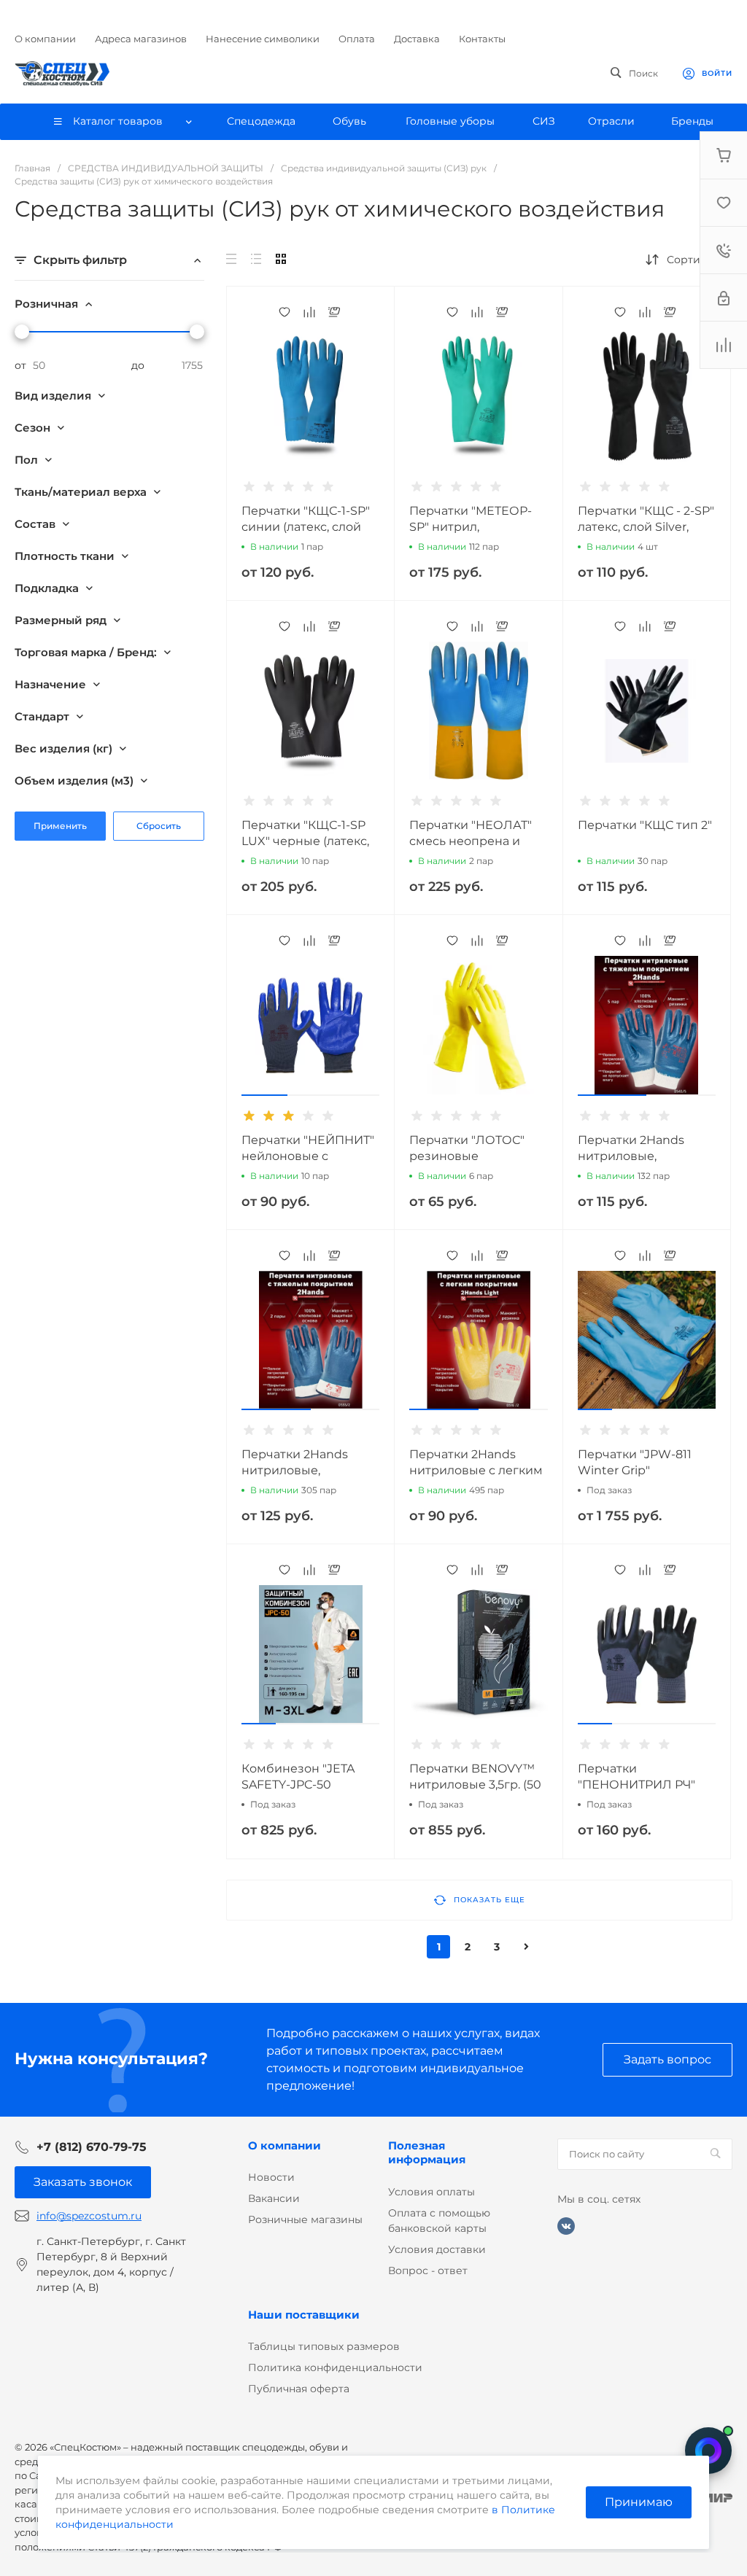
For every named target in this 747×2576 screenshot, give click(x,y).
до (138, 365)
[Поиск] (715, 2154)
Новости (271, 2177)
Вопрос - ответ (428, 2270)
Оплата (357, 39)
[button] (264, 1095)
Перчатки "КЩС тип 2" (645, 825)
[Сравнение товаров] (724, 345)
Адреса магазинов (141, 39)
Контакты (482, 39)
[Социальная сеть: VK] (566, 2226)
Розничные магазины (305, 2219)
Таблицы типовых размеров (324, 2346)
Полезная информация (427, 2153)
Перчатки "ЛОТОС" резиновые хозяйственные (467, 1156)
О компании (45, 39)
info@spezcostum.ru (89, 2216)
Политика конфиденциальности (335, 2367)
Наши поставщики (304, 2315)
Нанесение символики (263, 39)
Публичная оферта (299, 2389)
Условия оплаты (431, 2192)
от (20, 365)
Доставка (417, 39)
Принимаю (639, 2502)
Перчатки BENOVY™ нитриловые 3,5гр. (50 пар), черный (475, 1785)
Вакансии (274, 2198)
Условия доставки (437, 2249)
